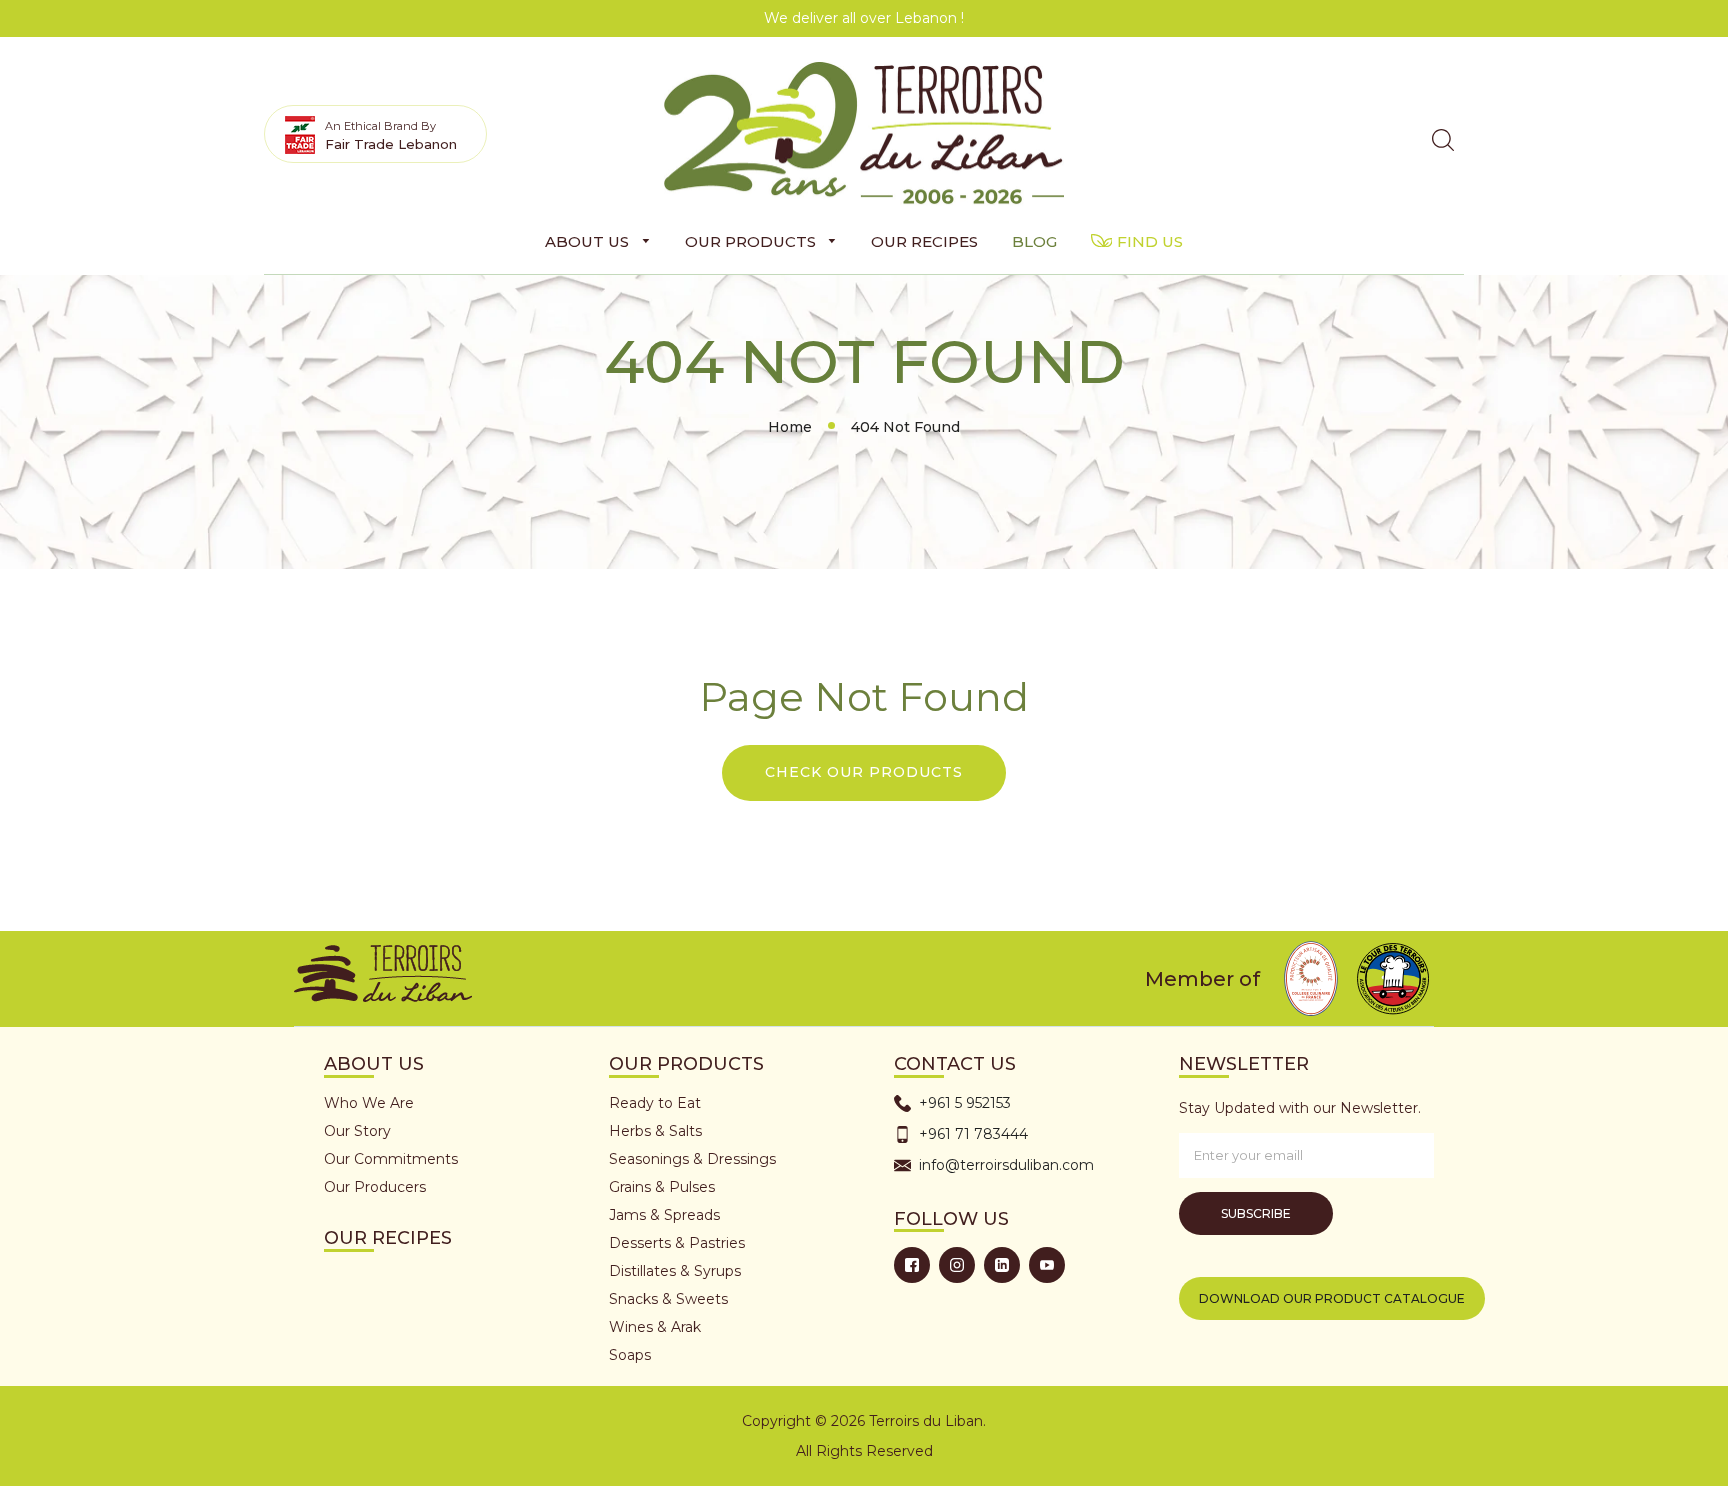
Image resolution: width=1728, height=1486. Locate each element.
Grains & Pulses (662, 1187)
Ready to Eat (655, 1103)
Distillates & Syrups (675, 1271)
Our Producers (375, 1187)
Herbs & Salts (655, 1131)
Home (790, 427)
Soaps (630, 1355)
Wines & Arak (655, 1327)
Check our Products (864, 772)
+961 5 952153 (965, 1103)
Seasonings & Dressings (692, 1159)
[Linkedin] (1002, 1265)
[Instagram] (957, 1265)
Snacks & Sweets (668, 1299)
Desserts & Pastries (677, 1243)
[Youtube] (1047, 1265)
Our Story (357, 1131)
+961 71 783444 (973, 1134)
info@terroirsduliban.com (1006, 1165)
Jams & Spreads (664, 1215)
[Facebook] (912, 1265)
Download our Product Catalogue (1332, 1298)
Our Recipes (388, 1238)
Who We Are (369, 1103)
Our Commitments (391, 1159)
